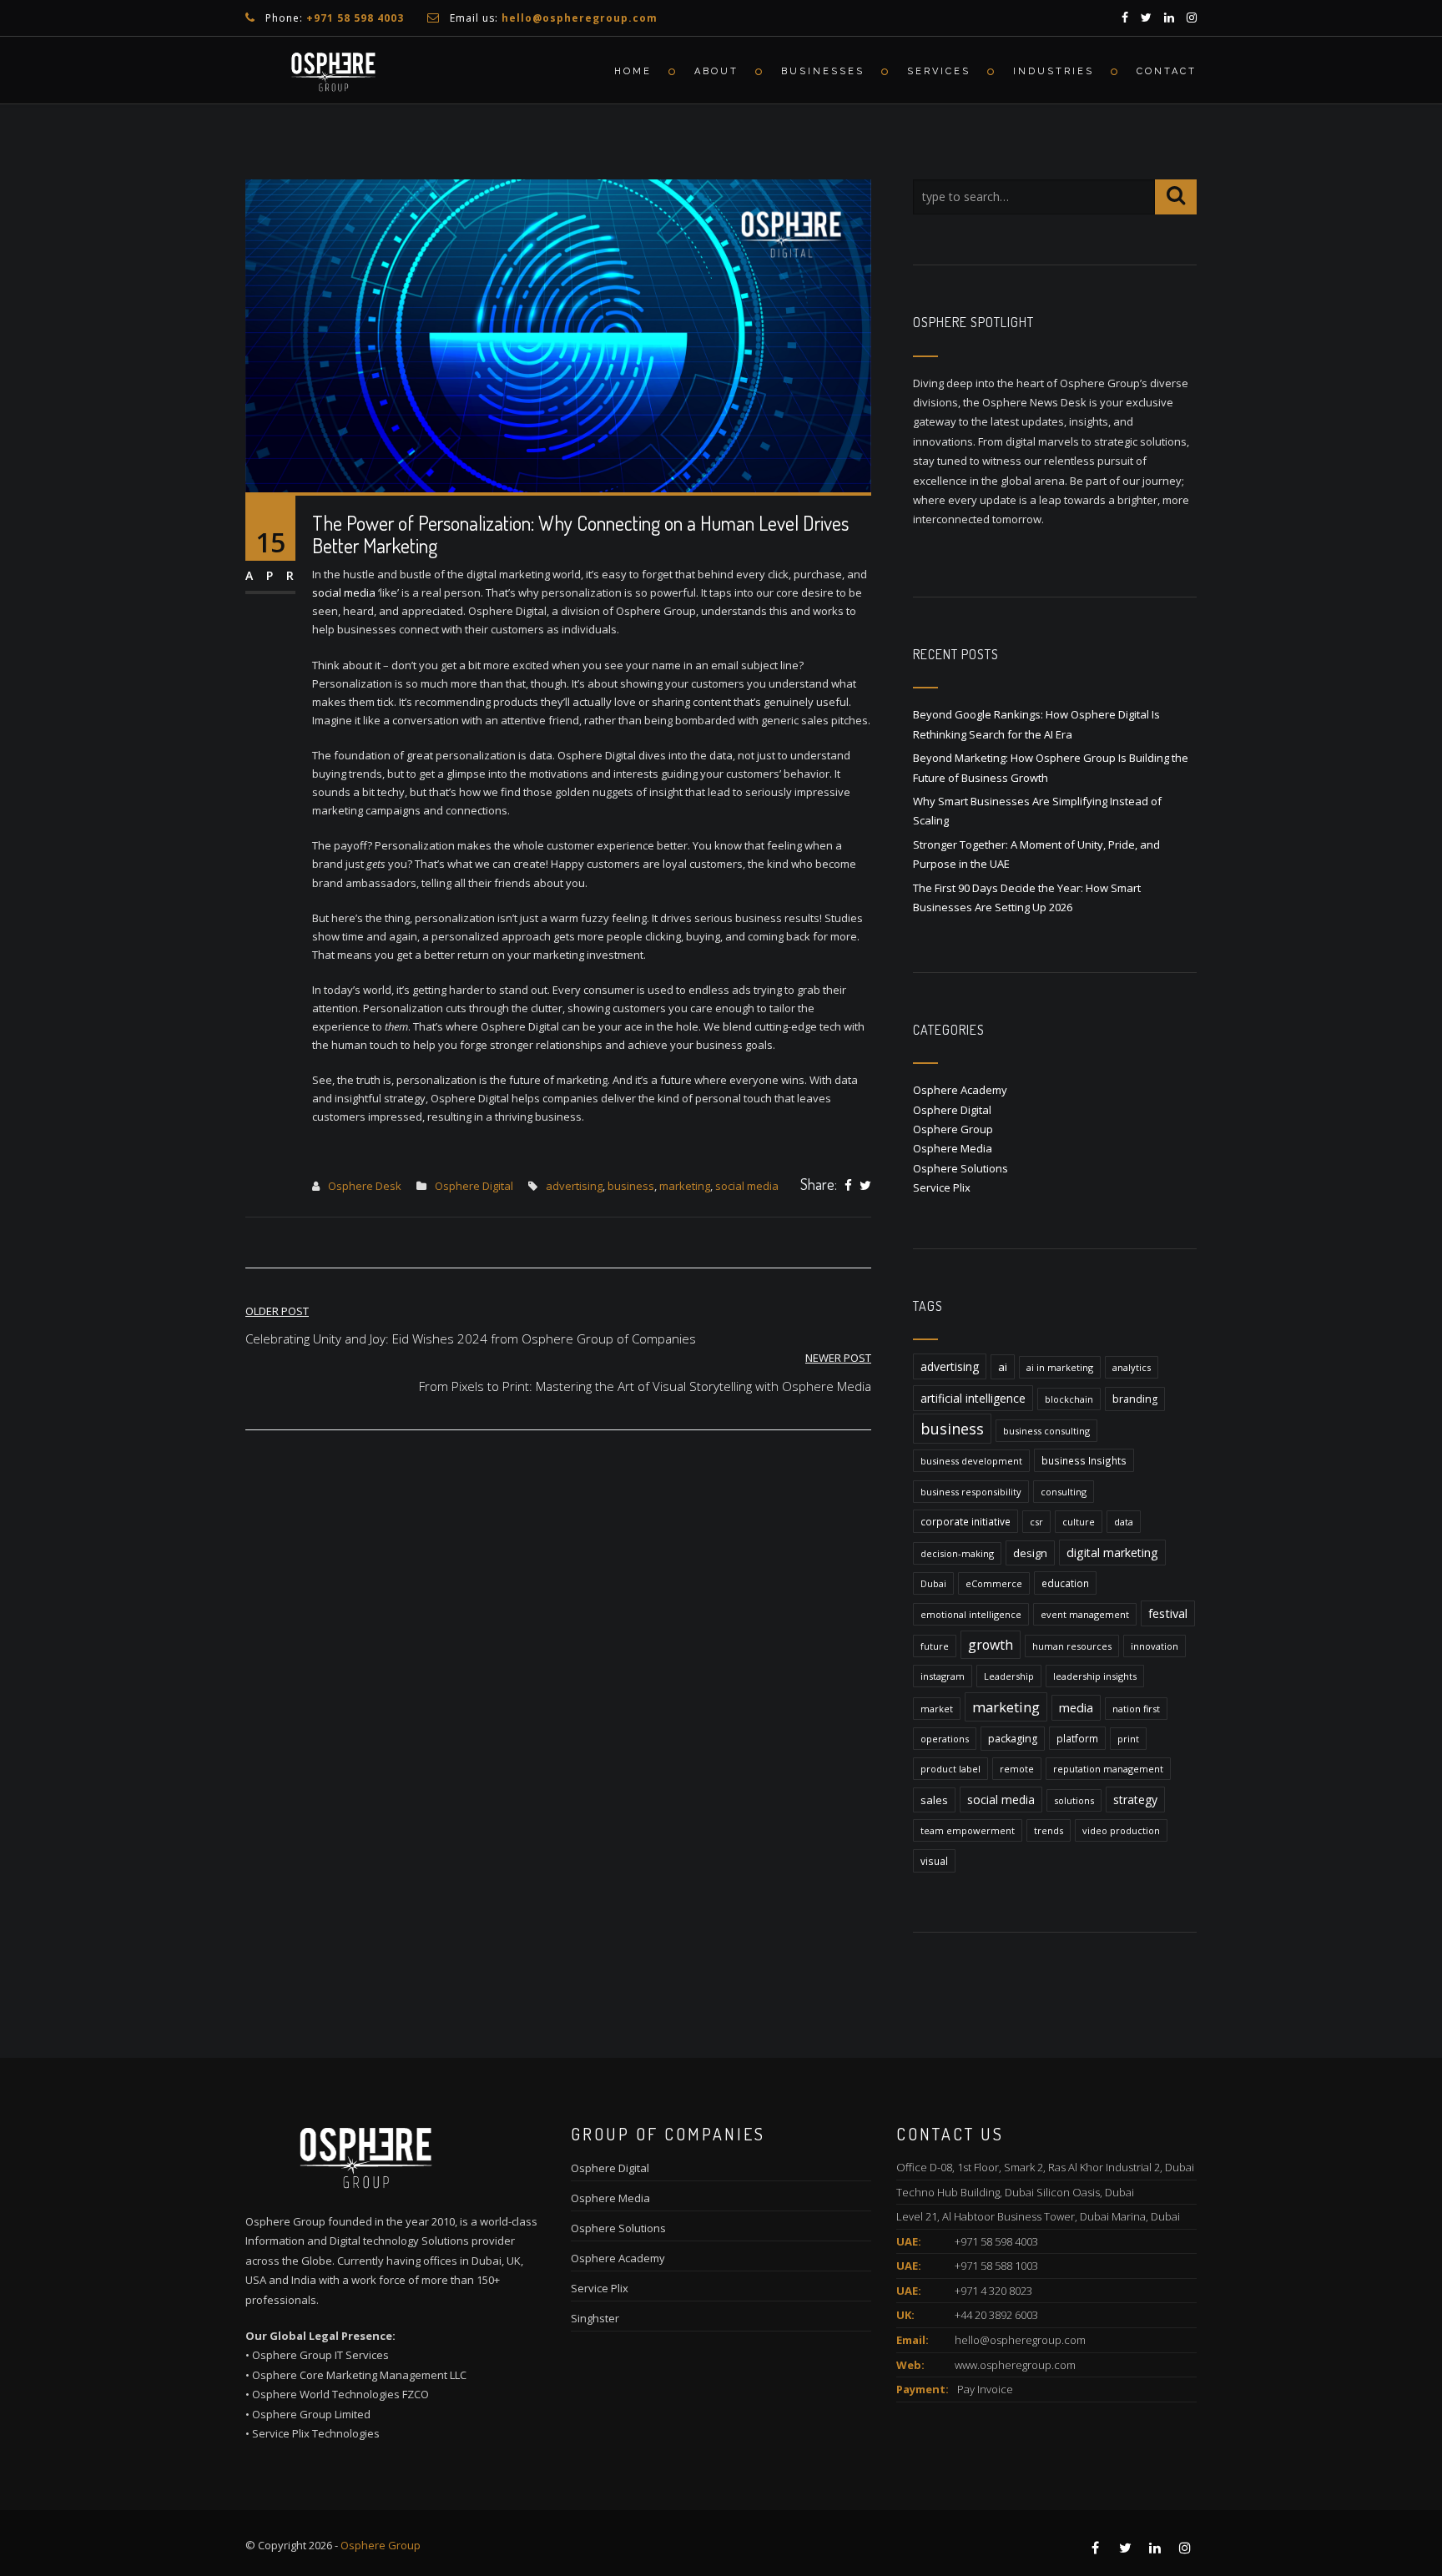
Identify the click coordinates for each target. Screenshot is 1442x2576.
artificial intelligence (973, 1398)
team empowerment (968, 1830)
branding (1135, 1399)
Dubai (933, 1583)
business (631, 1186)
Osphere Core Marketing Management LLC (359, 2375)
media (1076, 1708)
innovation (1155, 1646)
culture (1079, 1522)
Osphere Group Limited (311, 2414)
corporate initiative (966, 1521)
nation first (1136, 1709)
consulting (1064, 1492)
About (716, 71)
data (1124, 1522)
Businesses (823, 71)
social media (344, 592)
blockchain (1069, 1399)
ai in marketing (1060, 1367)
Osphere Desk (365, 1186)
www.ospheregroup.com (1015, 2365)
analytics (1132, 1367)
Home (633, 71)
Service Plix (942, 1187)
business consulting (1046, 1431)
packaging (1013, 1739)
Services (939, 71)
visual (934, 1861)
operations (945, 1739)
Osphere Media (953, 1148)
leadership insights (1095, 1676)
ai (1003, 1367)
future (935, 1646)
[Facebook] (848, 1186)
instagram (943, 1676)
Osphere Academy (960, 1090)
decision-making (957, 1553)
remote (1017, 1769)
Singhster (595, 2318)
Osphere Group (953, 1129)
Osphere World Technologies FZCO (340, 2394)
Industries (1054, 71)
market (937, 1709)
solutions (1074, 1800)
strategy (1135, 1800)
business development (971, 1461)
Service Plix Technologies (316, 2433)
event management (1085, 1614)
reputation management (1108, 1769)
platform (1077, 1738)
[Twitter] (865, 1186)
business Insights (1084, 1460)
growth (991, 1645)
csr (1036, 1522)
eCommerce (994, 1583)
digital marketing (1112, 1553)
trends (1049, 1830)
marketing (685, 1186)
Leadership (1009, 1676)
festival (1168, 1613)
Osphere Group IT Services (320, 2355)
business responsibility (971, 1492)
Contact (1167, 71)
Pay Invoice (985, 2389)
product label (950, 1769)
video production (1121, 1830)
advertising (574, 1186)
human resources (1072, 1646)
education (1065, 1583)
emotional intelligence (971, 1614)
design (1030, 1553)
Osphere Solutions (960, 1168)
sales (934, 1800)
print (1128, 1739)
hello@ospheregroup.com (1020, 2340)
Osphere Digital (474, 1186)
